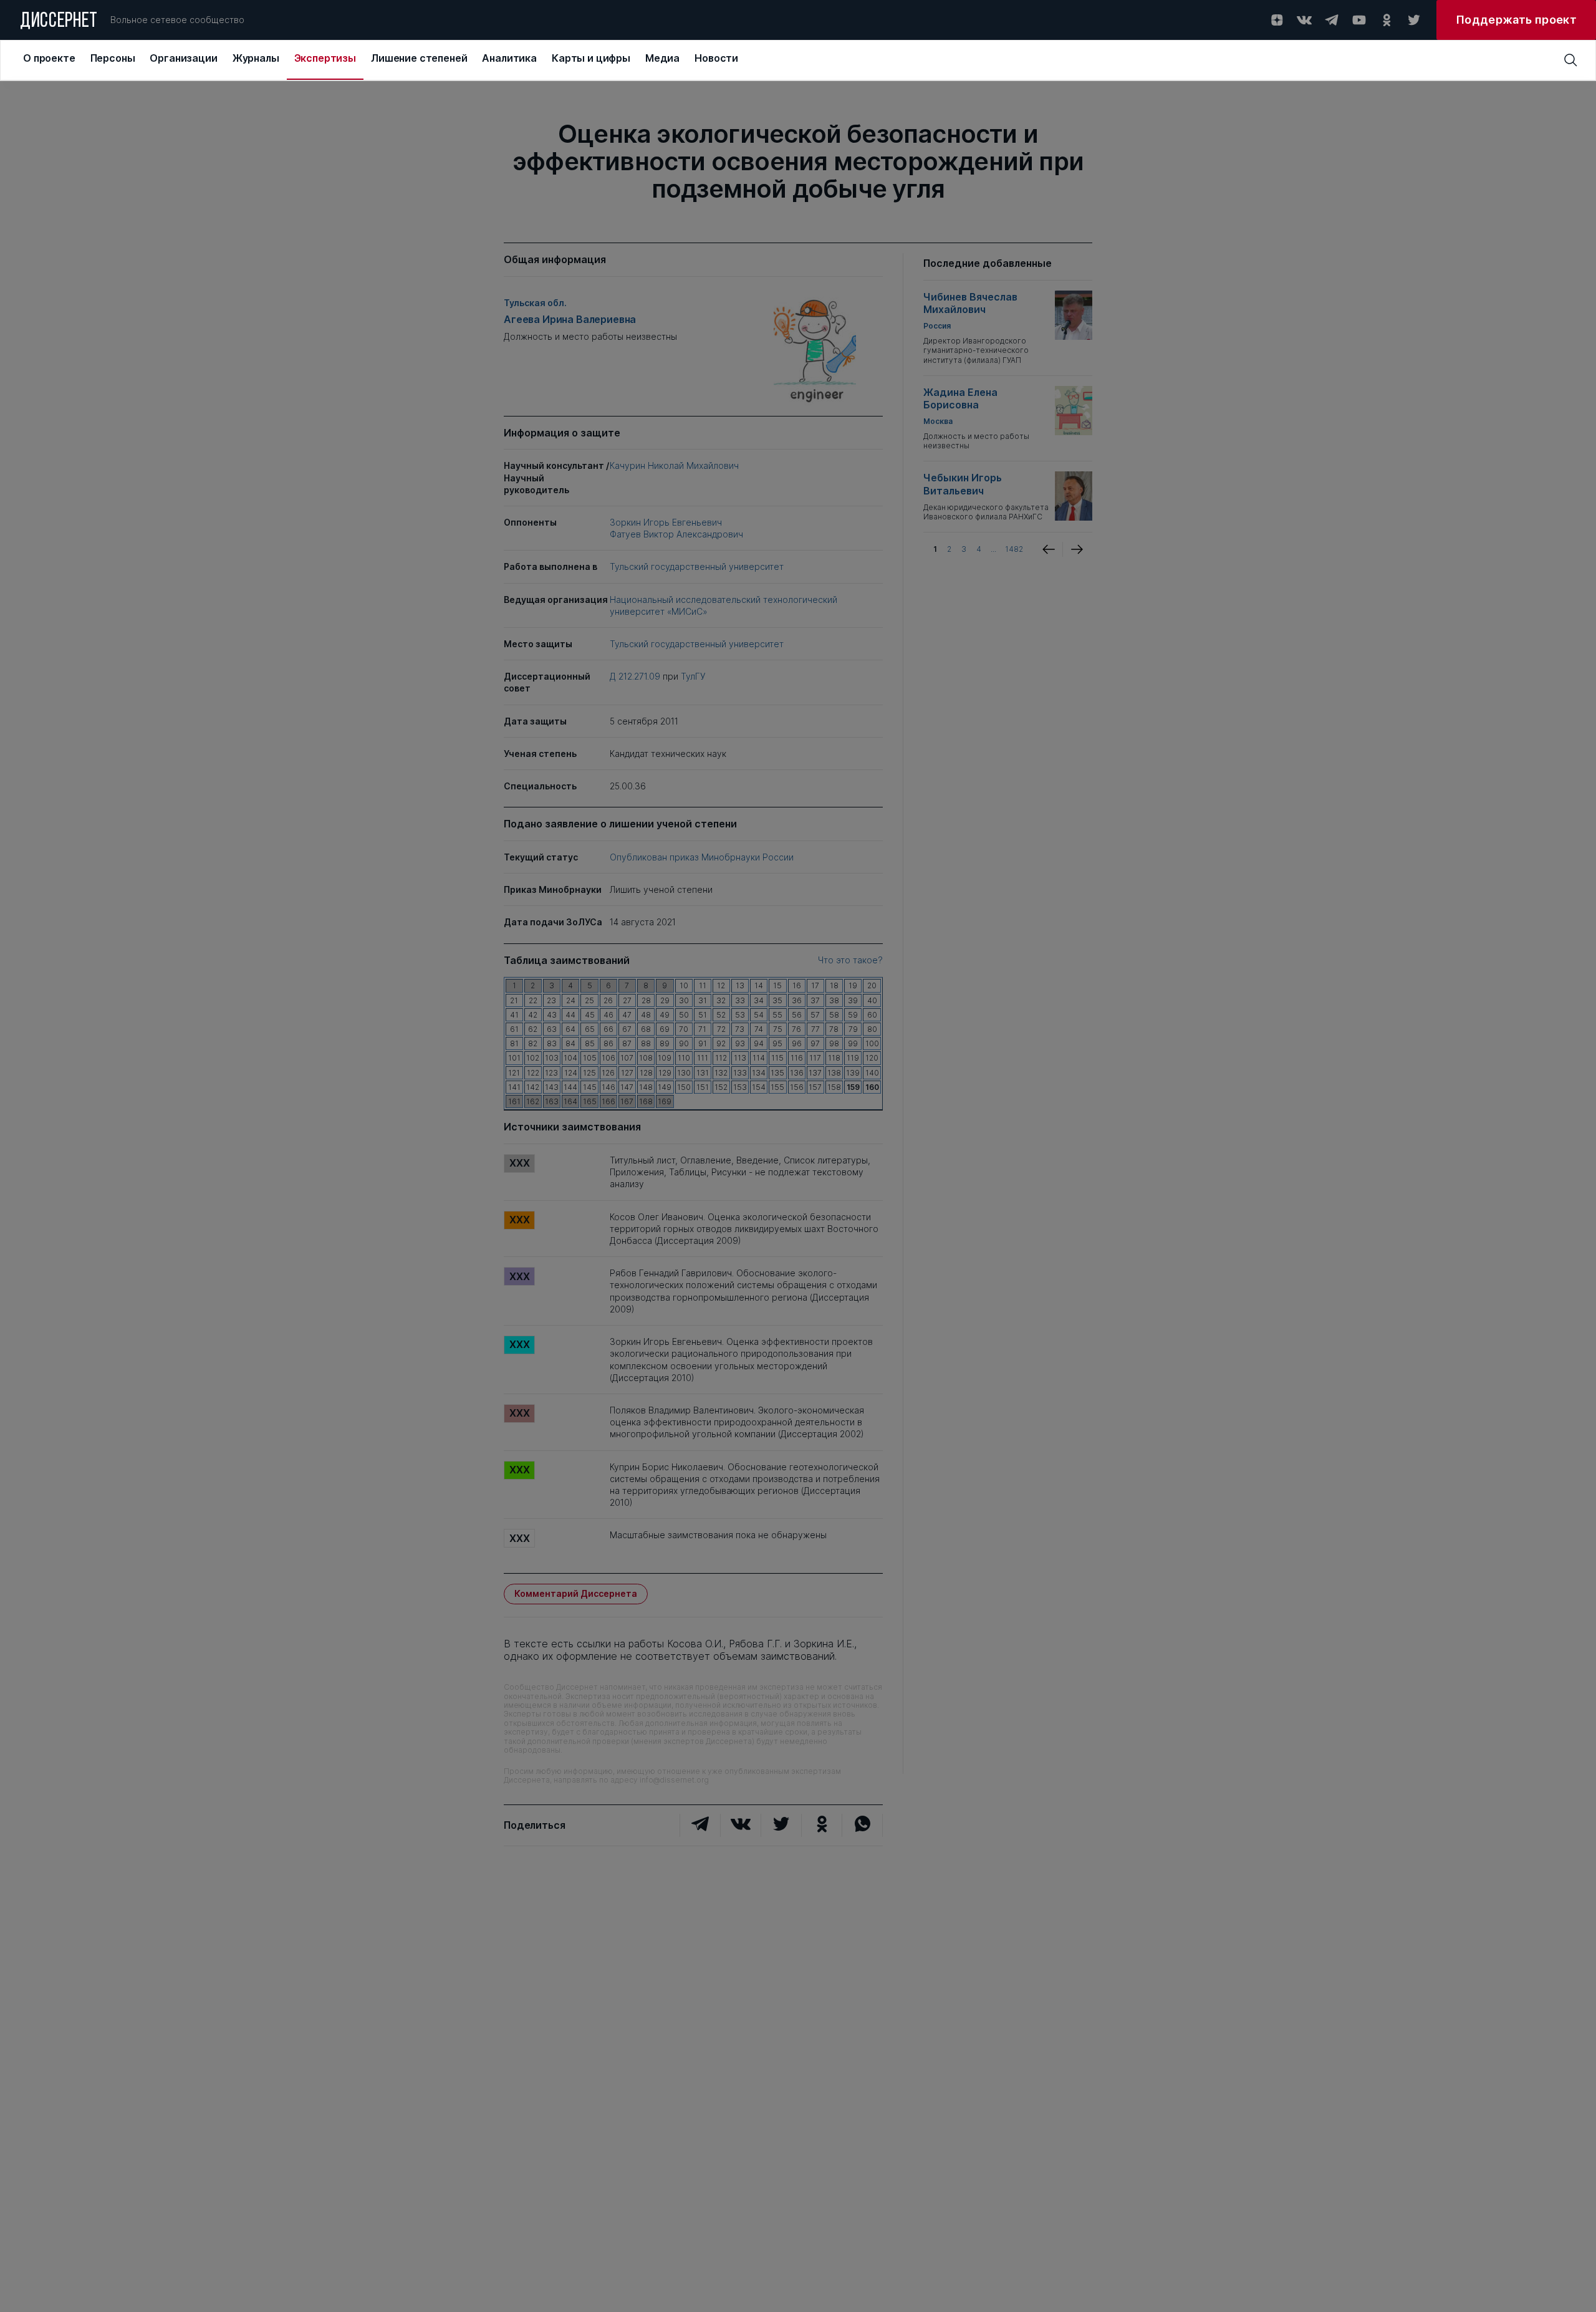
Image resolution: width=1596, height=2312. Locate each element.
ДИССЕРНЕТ (59, 22)
